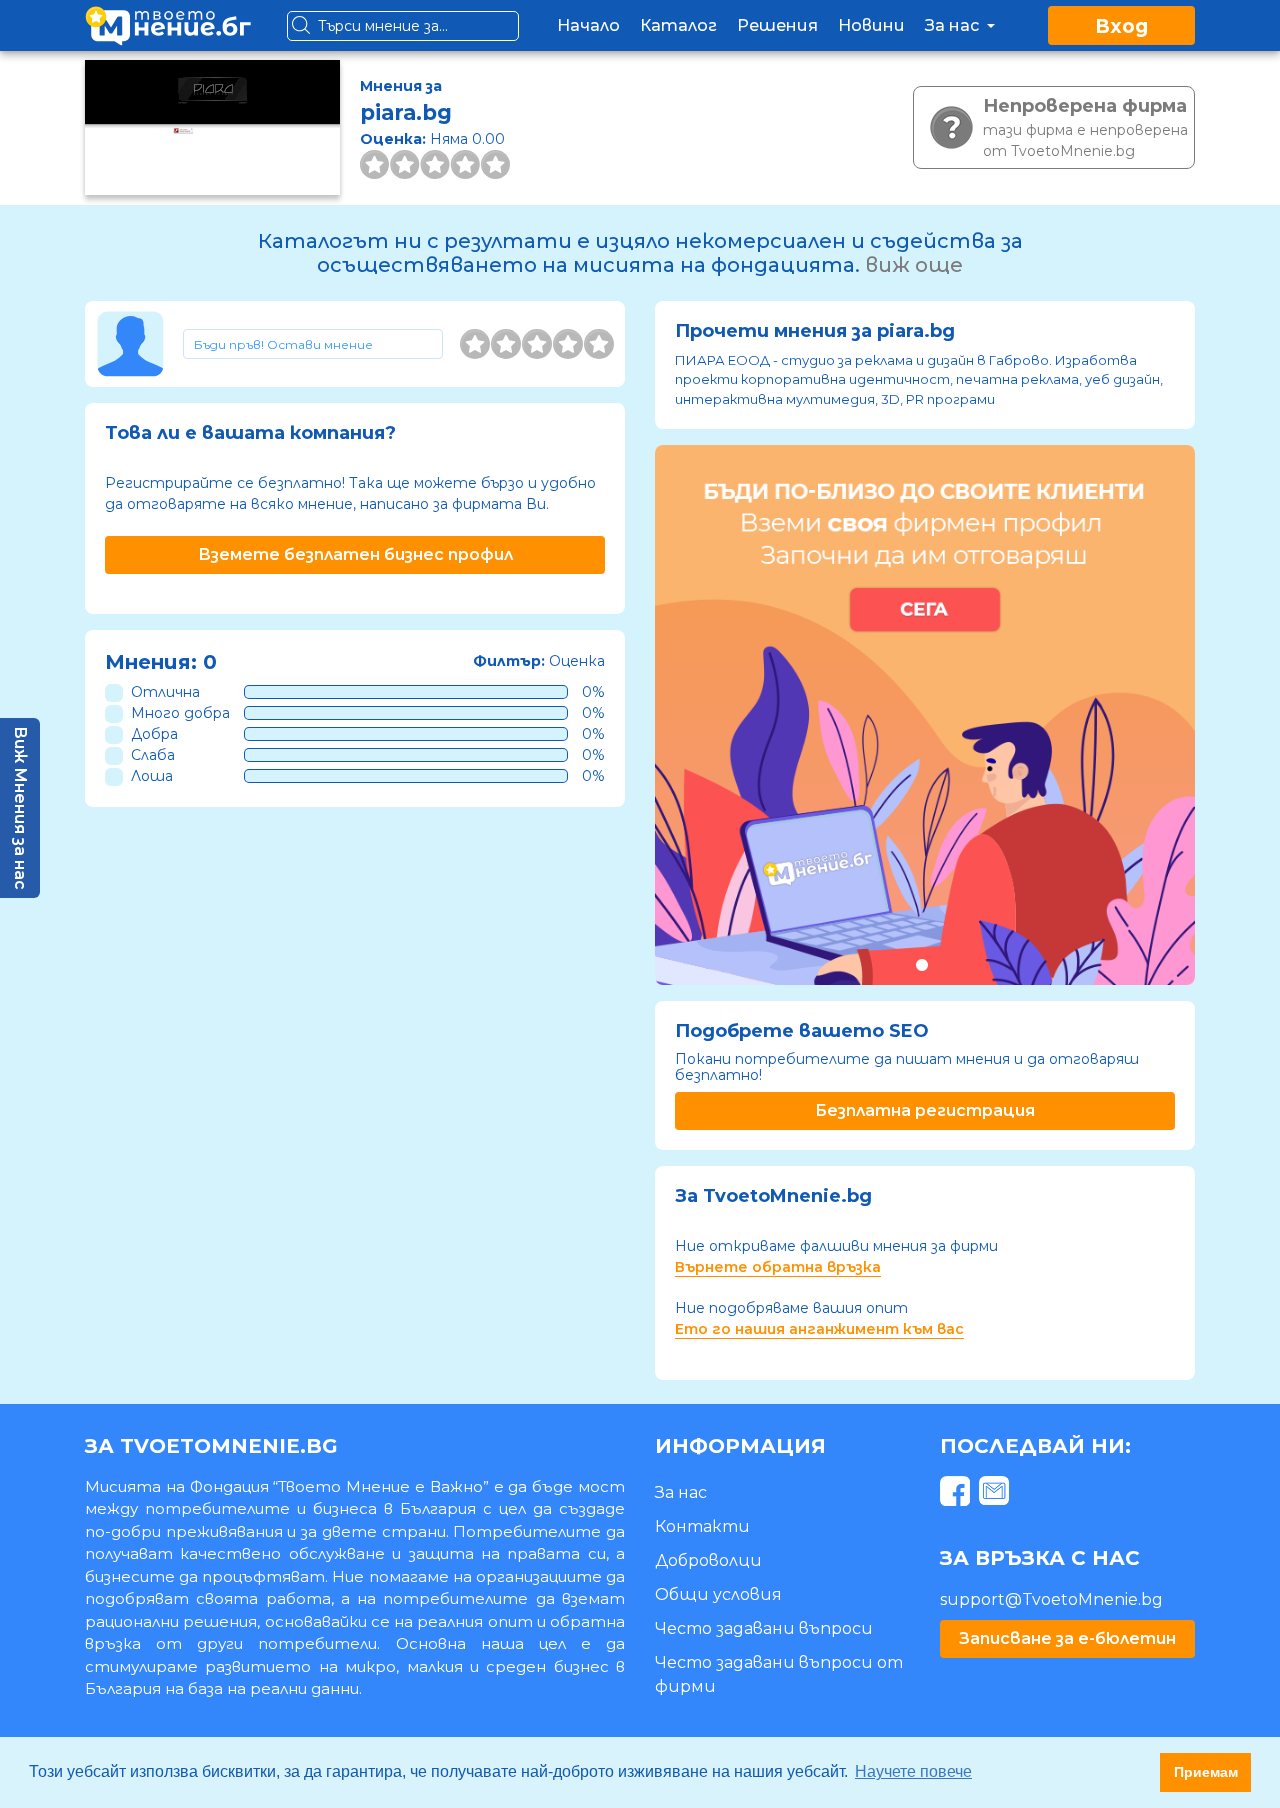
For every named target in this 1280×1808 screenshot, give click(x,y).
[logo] (168, 25)
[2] (506, 344)
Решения (777, 25)
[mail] (996, 1494)
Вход (1121, 26)
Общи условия (718, 1594)
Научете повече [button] (913, 1771)
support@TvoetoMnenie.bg (1051, 1599)
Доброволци (708, 1560)
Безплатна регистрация (925, 1110)
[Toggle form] (313, 344)
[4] (568, 344)
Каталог (678, 25)
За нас (954, 25)
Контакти (702, 1526)
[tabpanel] (925, 715)
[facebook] (957, 1494)
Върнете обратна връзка (778, 1267)
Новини (871, 25)
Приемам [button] (1206, 1772)
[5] (599, 344)
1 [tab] (921, 964)
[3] (537, 344)
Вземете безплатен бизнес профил (355, 554)
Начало (588, 25)
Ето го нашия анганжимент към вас (819, 1329)
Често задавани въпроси (764, 1628)
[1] (475, 344)
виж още (914, 265)
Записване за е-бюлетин (1067, 1638)
